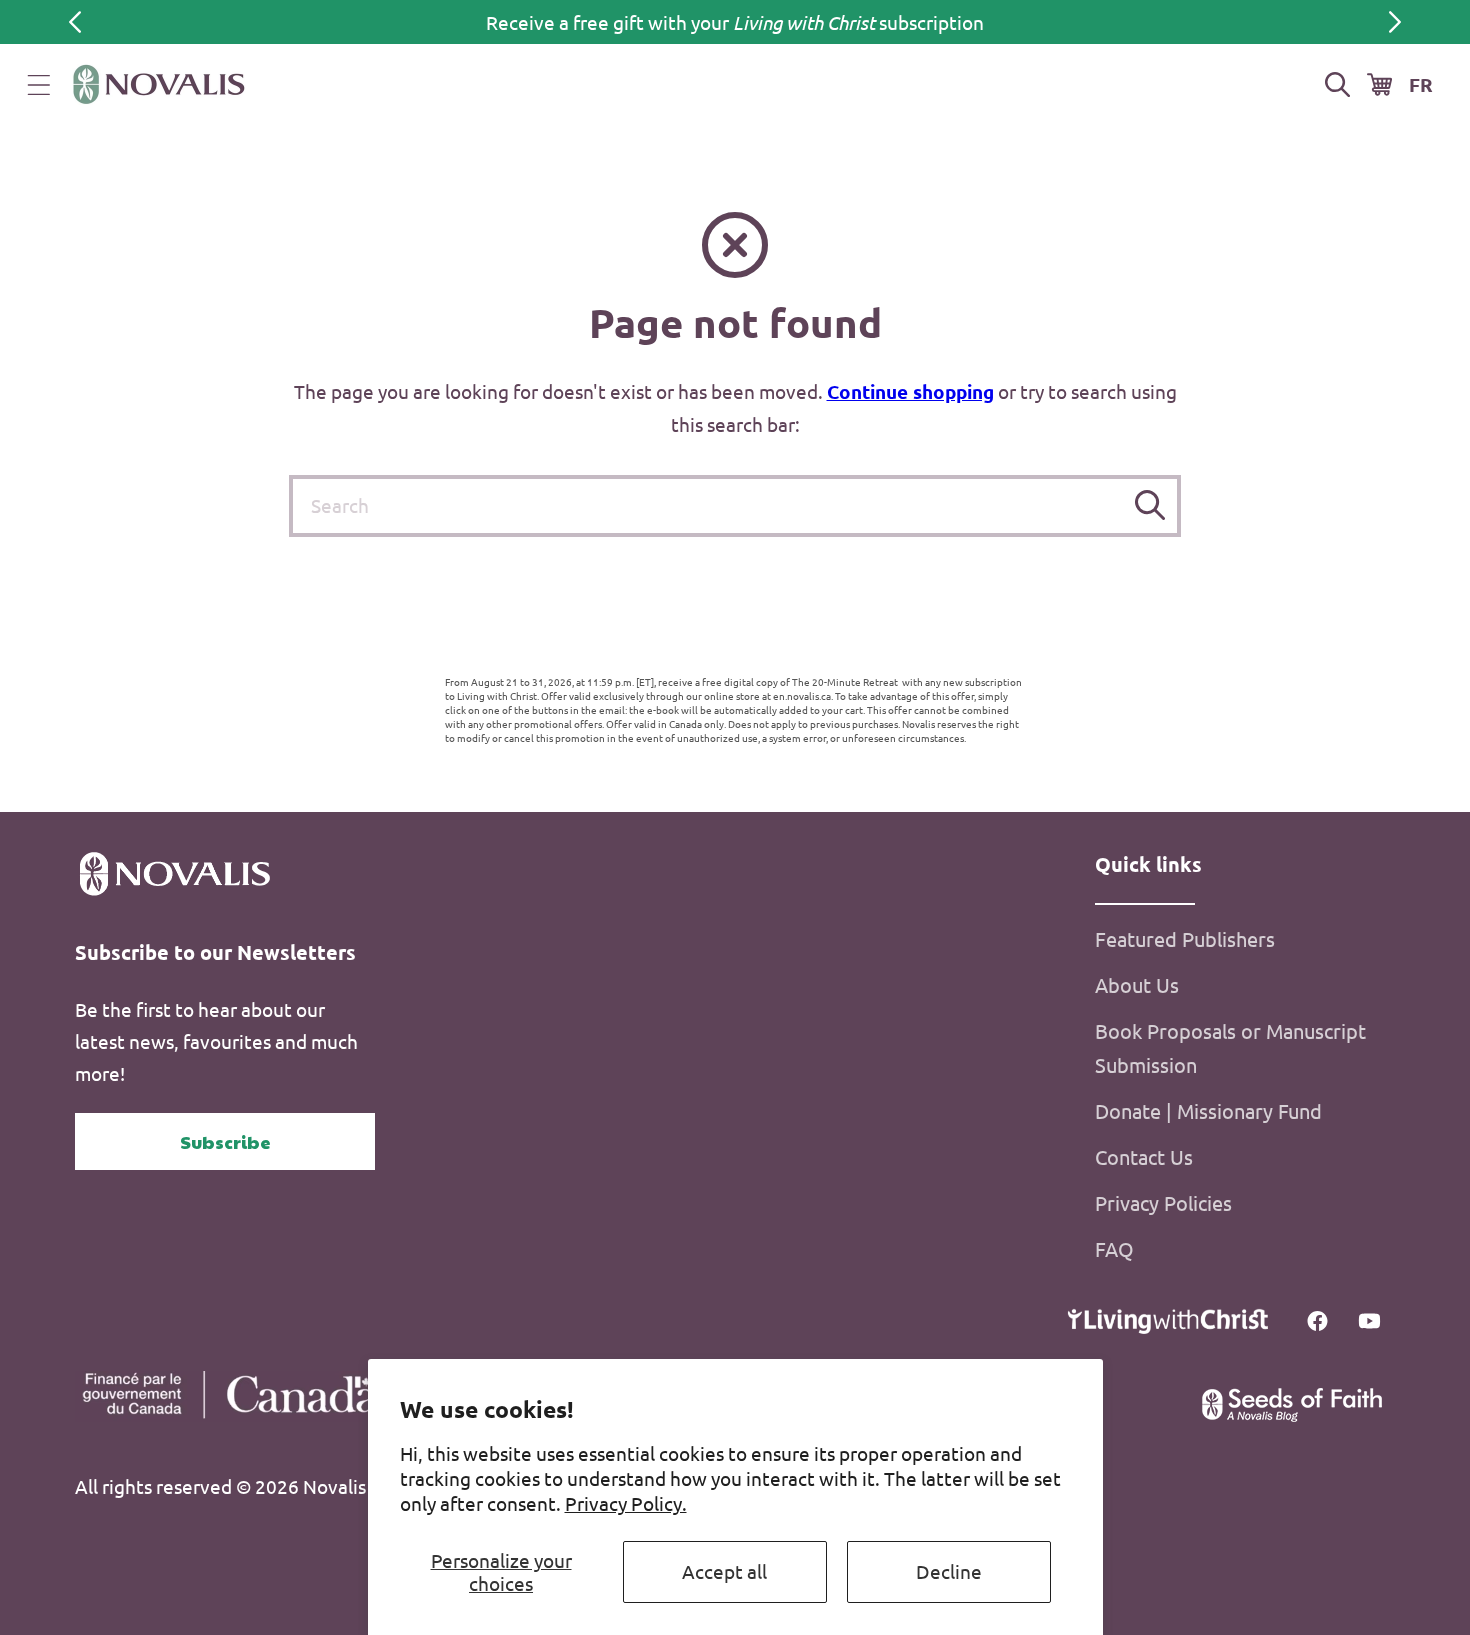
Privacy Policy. (626, 1503)
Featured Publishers (1185, 938)
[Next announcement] (1395, 22)
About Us (1137, 984)
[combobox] (734, 506)
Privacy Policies (1163, 1202)
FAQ (1114, 1248)
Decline (949, 1571)
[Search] (1150, 505)
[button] (39, 85)
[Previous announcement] (75, 22)
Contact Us (1144, 1156)
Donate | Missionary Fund (1208, 1110)
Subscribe (225, 1141)
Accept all (724, 1571)
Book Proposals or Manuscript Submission (1230, 1047)
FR (1421, 84)
